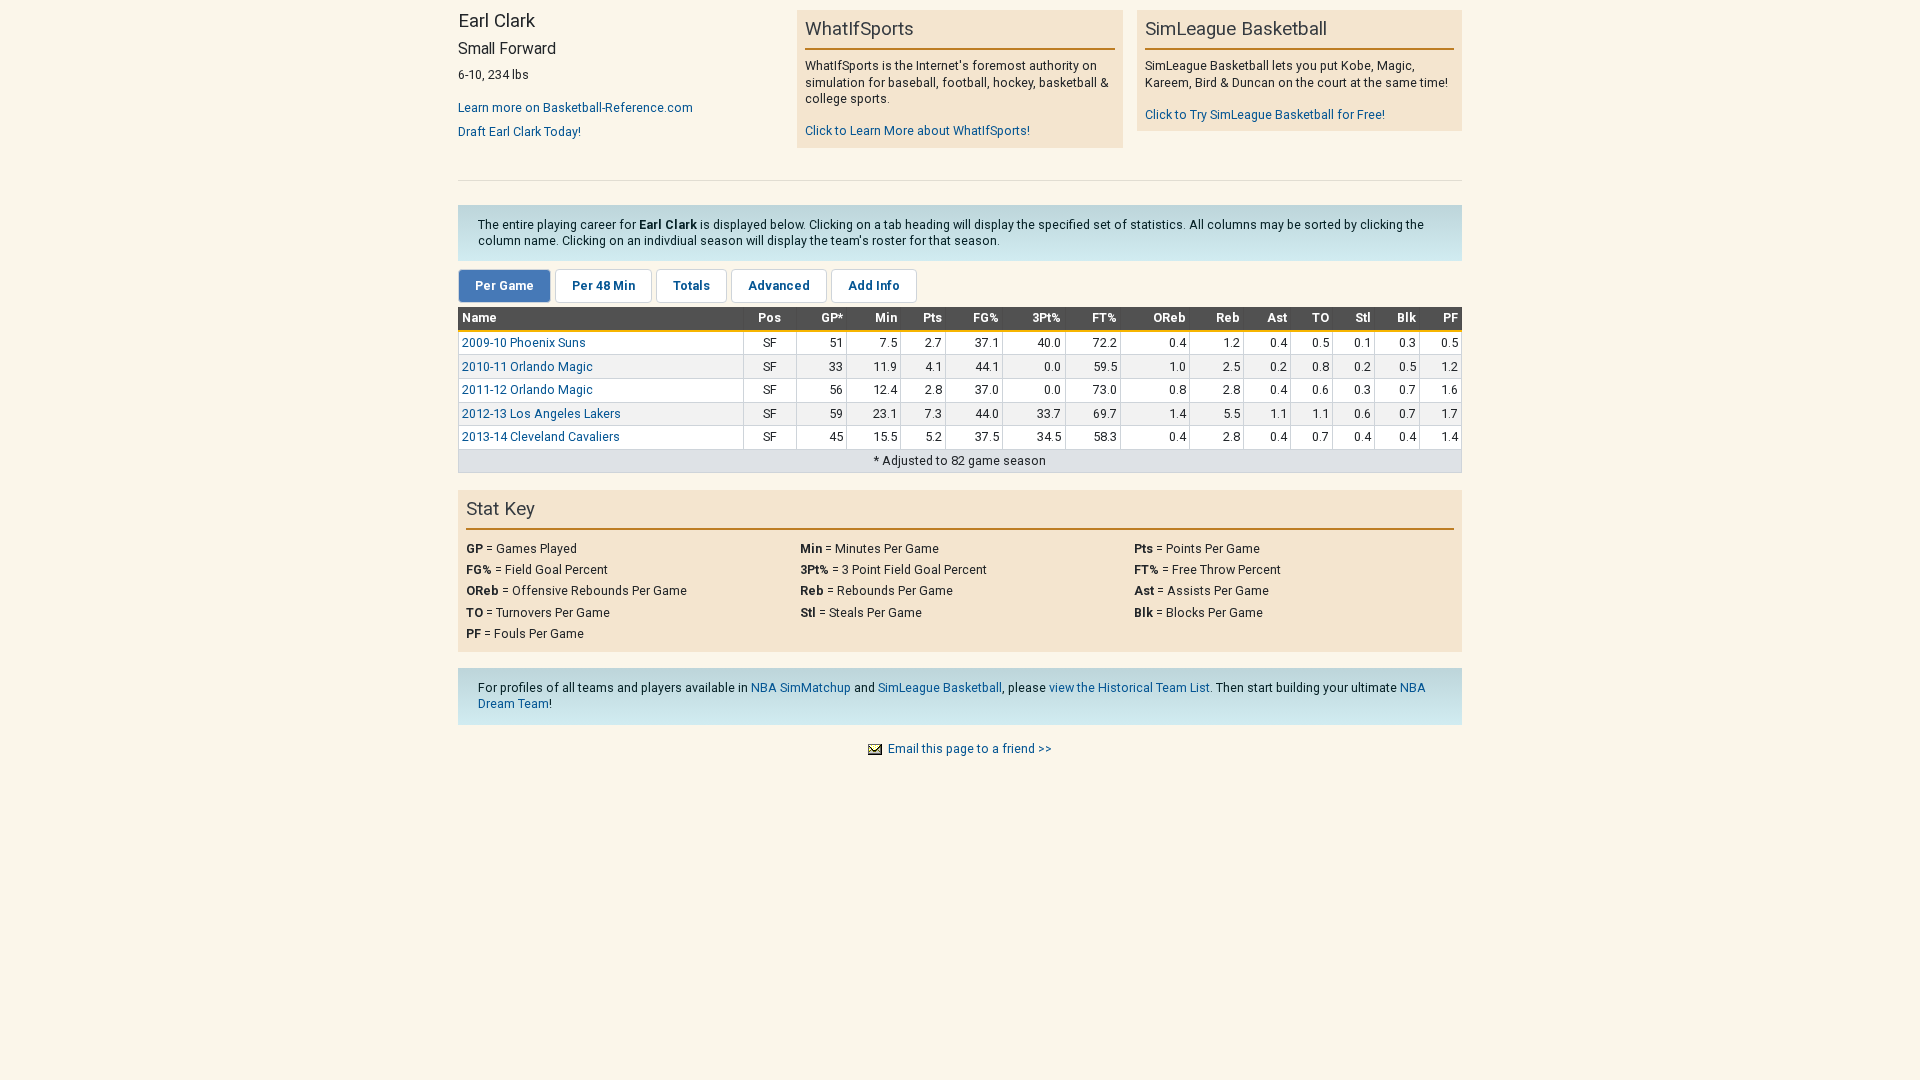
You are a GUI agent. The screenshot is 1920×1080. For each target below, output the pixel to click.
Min (886, 317)
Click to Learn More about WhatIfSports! (917, 130)
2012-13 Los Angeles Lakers (541, 413)
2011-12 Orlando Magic (527, 389)
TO (1320, 317)
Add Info (874, 285)
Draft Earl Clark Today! (519, 131)
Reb (1228, 317)
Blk (1406, 317)
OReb (1169, 317)
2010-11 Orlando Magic (527, 366)
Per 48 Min (603, 285)
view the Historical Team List (1129, 687)
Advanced (779, 285)
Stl (1363, 317)
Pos (769, 317)
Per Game (504, 285)
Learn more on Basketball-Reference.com (575, 107)
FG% (986, 317)
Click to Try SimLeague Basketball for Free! (1265, 114)
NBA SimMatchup (801, 687)
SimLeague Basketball (940, 687)
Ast (1277, 317)
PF (1450, 317)
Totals (691, 285)
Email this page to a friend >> (970, 748)
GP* (832, 317)
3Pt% (1046, 317)
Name (479, 317)
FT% (1104, 317)
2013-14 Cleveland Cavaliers (541, 436)
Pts (932, 317)
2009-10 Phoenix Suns (524, 342)
